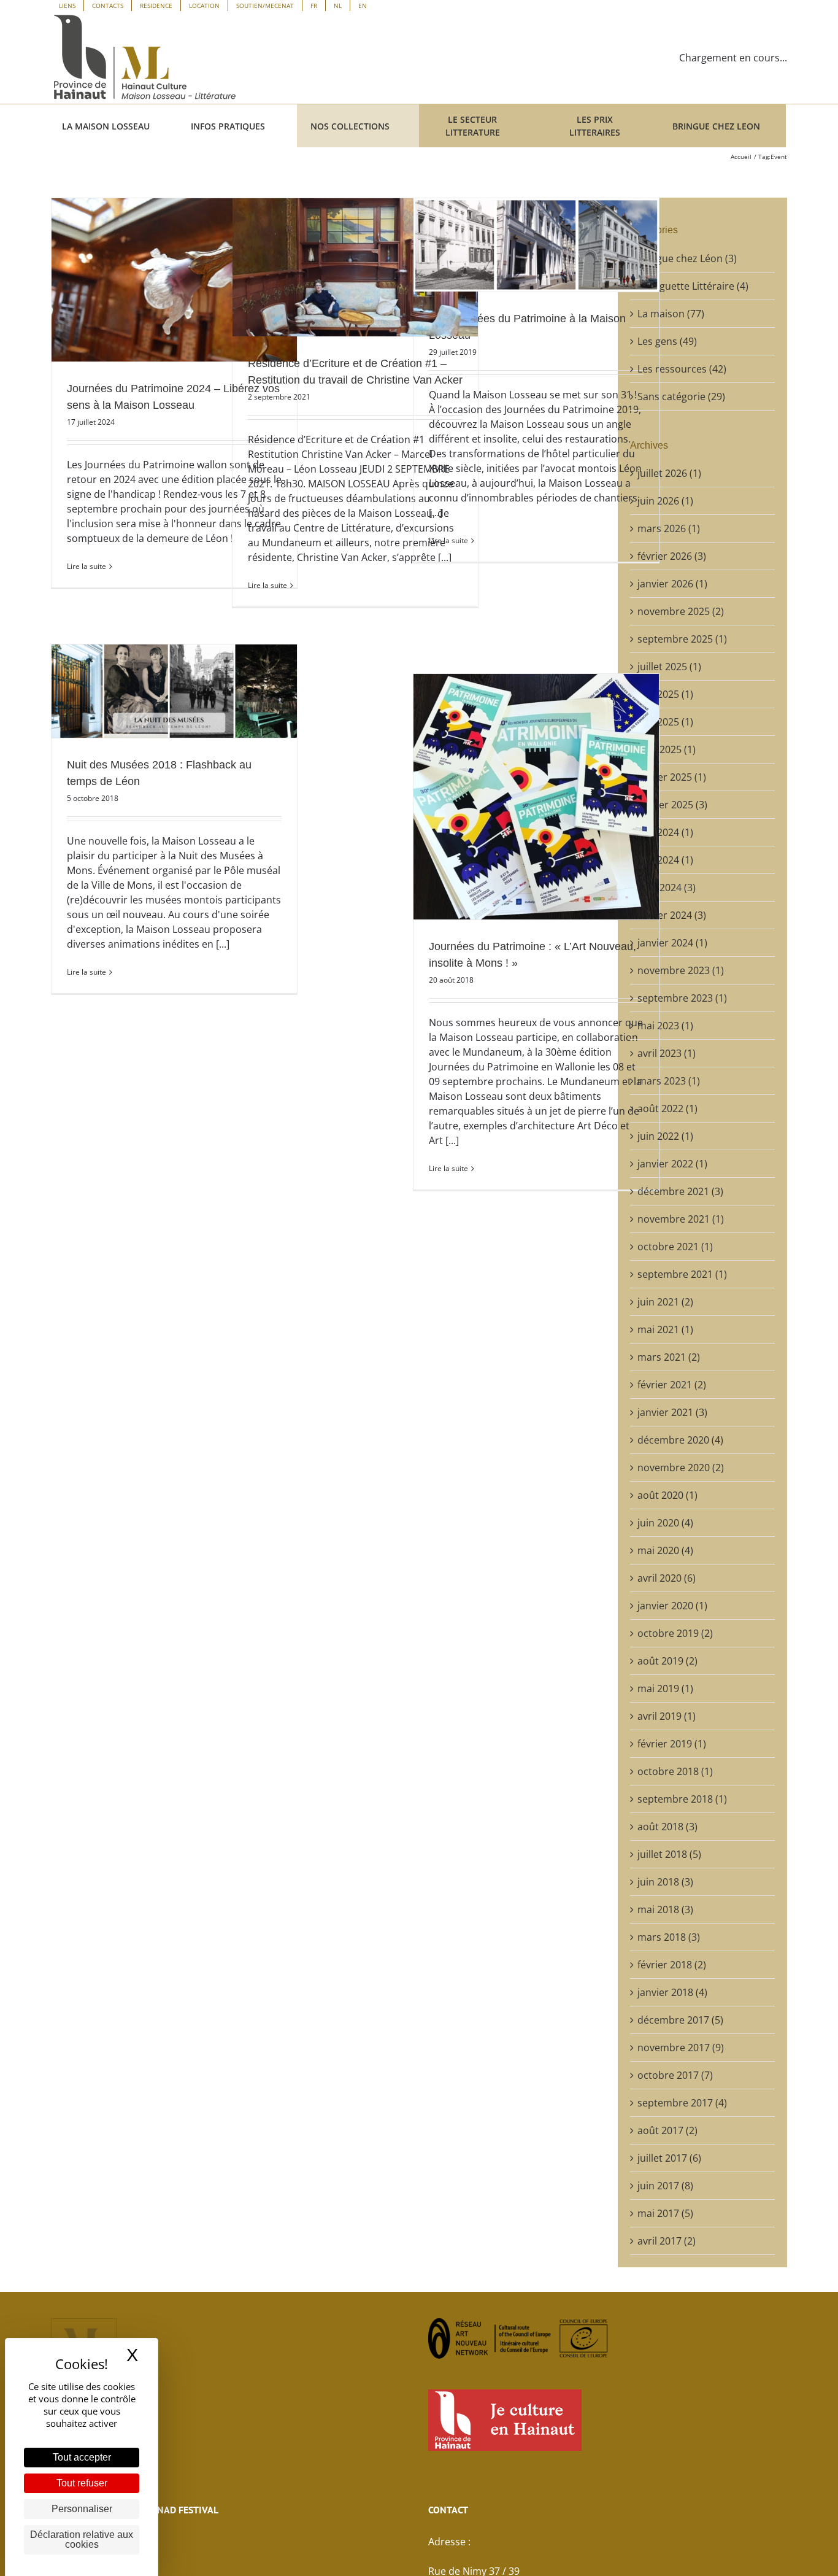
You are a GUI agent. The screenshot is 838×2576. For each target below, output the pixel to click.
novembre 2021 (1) (681, 1219)
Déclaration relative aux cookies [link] (82, 2539)
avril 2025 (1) (667, 749)
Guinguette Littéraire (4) (693, 286)
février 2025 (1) (672, 777)
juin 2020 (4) (665, 1523)
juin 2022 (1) (665, 1136)
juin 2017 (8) (665, 2186)
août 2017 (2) (667, 2130)
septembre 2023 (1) (682, 998)
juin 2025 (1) (665, 694)
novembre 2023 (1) (681, 970)
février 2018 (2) (672, 1965)
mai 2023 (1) (665, 1026)
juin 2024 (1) (665, 832)
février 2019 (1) (672, 1744)
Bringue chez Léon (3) (687, 258)
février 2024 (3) (672, 915)
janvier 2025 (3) (672, 805)
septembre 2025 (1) (682, 639)
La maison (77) (671, 314)
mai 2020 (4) (665, 1550)
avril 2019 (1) (667, 1716)
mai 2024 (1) (665, 860)
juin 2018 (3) (665, 1882)
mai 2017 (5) (665, 2213)
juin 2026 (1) (665, 501)
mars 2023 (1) (669, 1081)
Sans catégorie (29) (681, 396)
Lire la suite (86, 566)
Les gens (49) (667, 341)
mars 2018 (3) (669, 1937)
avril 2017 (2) (667, 2241)
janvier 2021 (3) (672, 1412)
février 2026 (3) (672, 556)
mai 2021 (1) (665, 1329)
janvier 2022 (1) (672, 1164)
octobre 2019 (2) (675, 1633)
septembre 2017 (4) (682, 2103)
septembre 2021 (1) (682, 1274)
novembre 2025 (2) (681, 611)
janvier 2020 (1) (672, 1606)
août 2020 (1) (667, 1495)
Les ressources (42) (682, 369)
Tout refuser (82, 2483)
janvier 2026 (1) (672, 584)
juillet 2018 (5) (669, 1854)
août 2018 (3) (667, 1827)
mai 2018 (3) (665, 1909)
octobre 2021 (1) (675, 1247)
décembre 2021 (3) (680, 1191)
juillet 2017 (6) (669, 2158)
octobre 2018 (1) (675, 1771)
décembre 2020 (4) (680, 1440)
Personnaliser (82, 2509)
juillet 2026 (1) (669, 473)
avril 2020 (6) (667, 1578)
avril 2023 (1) (667, 1053)
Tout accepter (82, 2457)
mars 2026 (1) (669, 528)
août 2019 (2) (667, 1661)
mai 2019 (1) (665, 1688)
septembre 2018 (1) (682, 1799)
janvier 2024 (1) (672, 943)
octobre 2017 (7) (675, 2075)
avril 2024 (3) (667, 888)
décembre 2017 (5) (680, 2020)
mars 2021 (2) (669, 1357)
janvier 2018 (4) (672, 1992)
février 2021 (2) (672, 1385)
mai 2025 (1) (665, 722)
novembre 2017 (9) (681, 2048)
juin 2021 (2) (665, 1302)
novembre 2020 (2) (681, 1468)
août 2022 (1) (667, 1108)
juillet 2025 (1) (669, 667)
